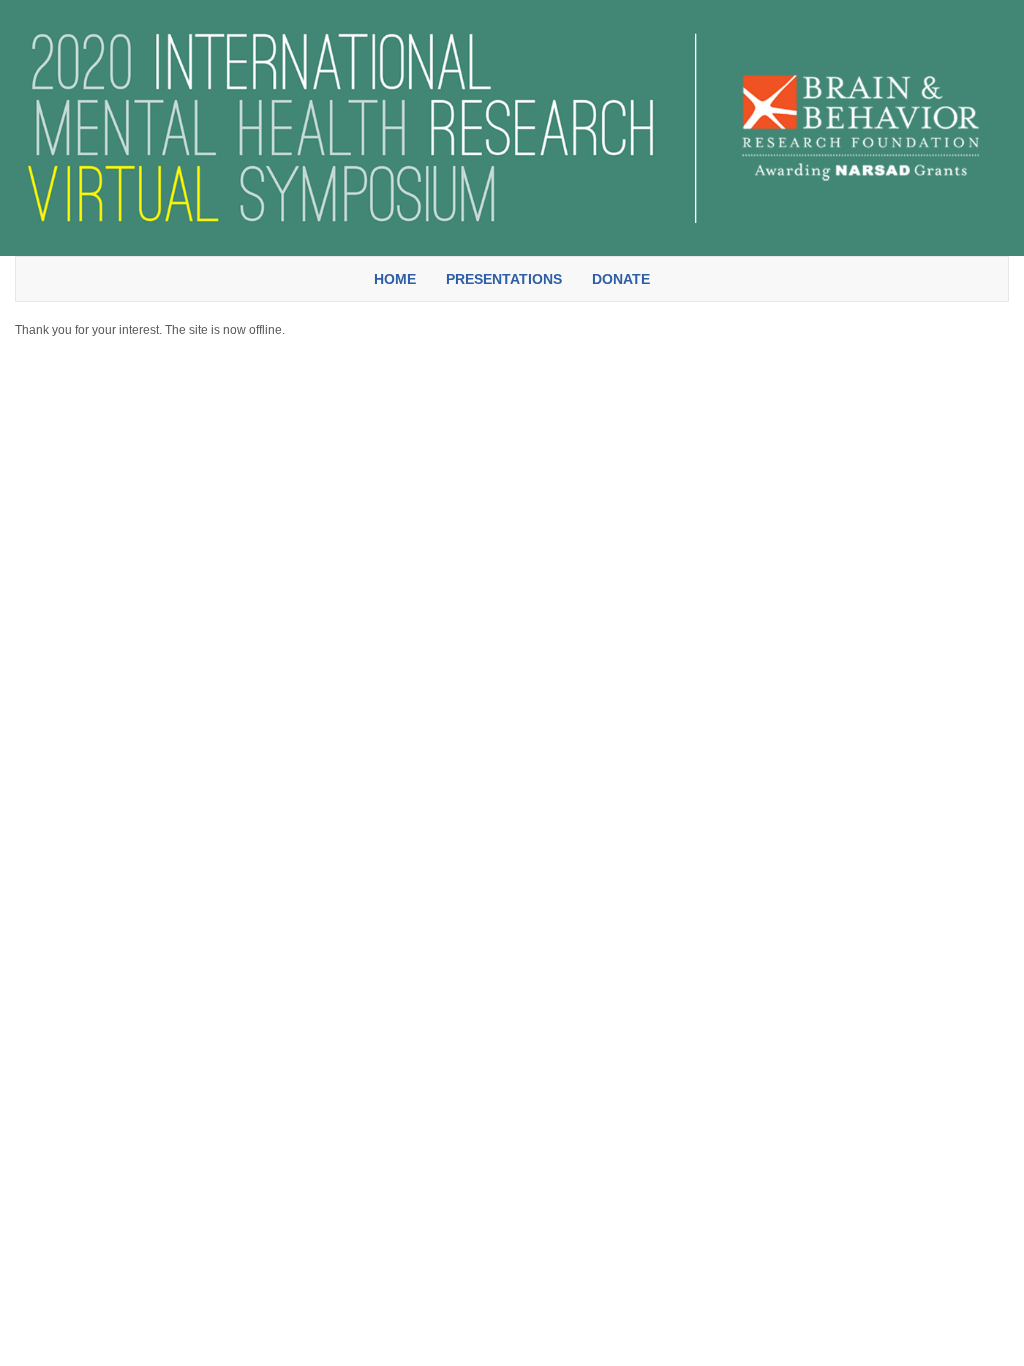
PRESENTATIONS (504, 279)
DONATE (621, 279)
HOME (395, 279)
